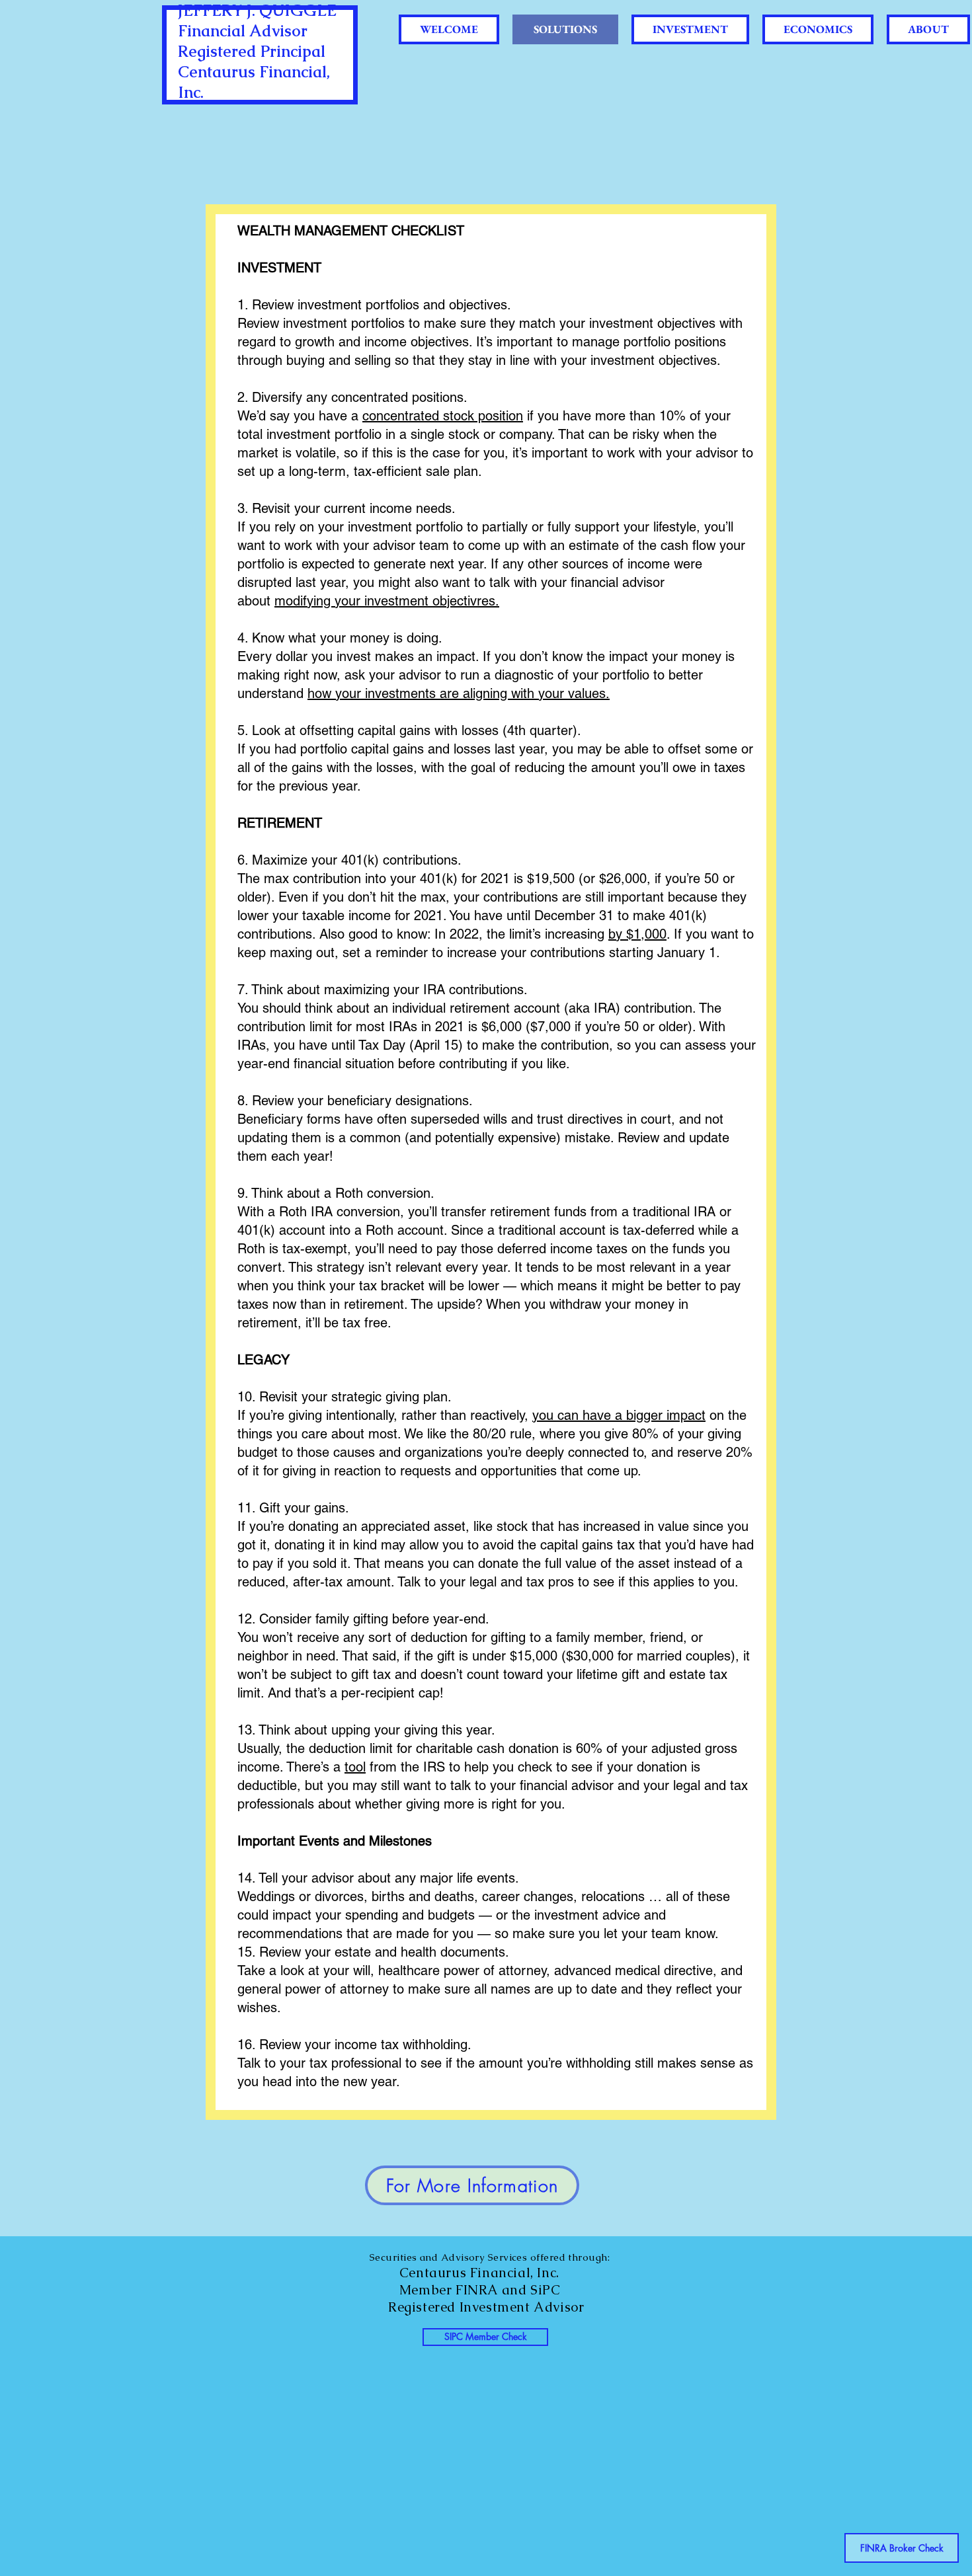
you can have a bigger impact (619, 1415)
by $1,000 (637, 934)
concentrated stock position (443, 416)
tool (355, 1767)
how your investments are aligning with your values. (459, 693)
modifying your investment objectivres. (387, 601)
